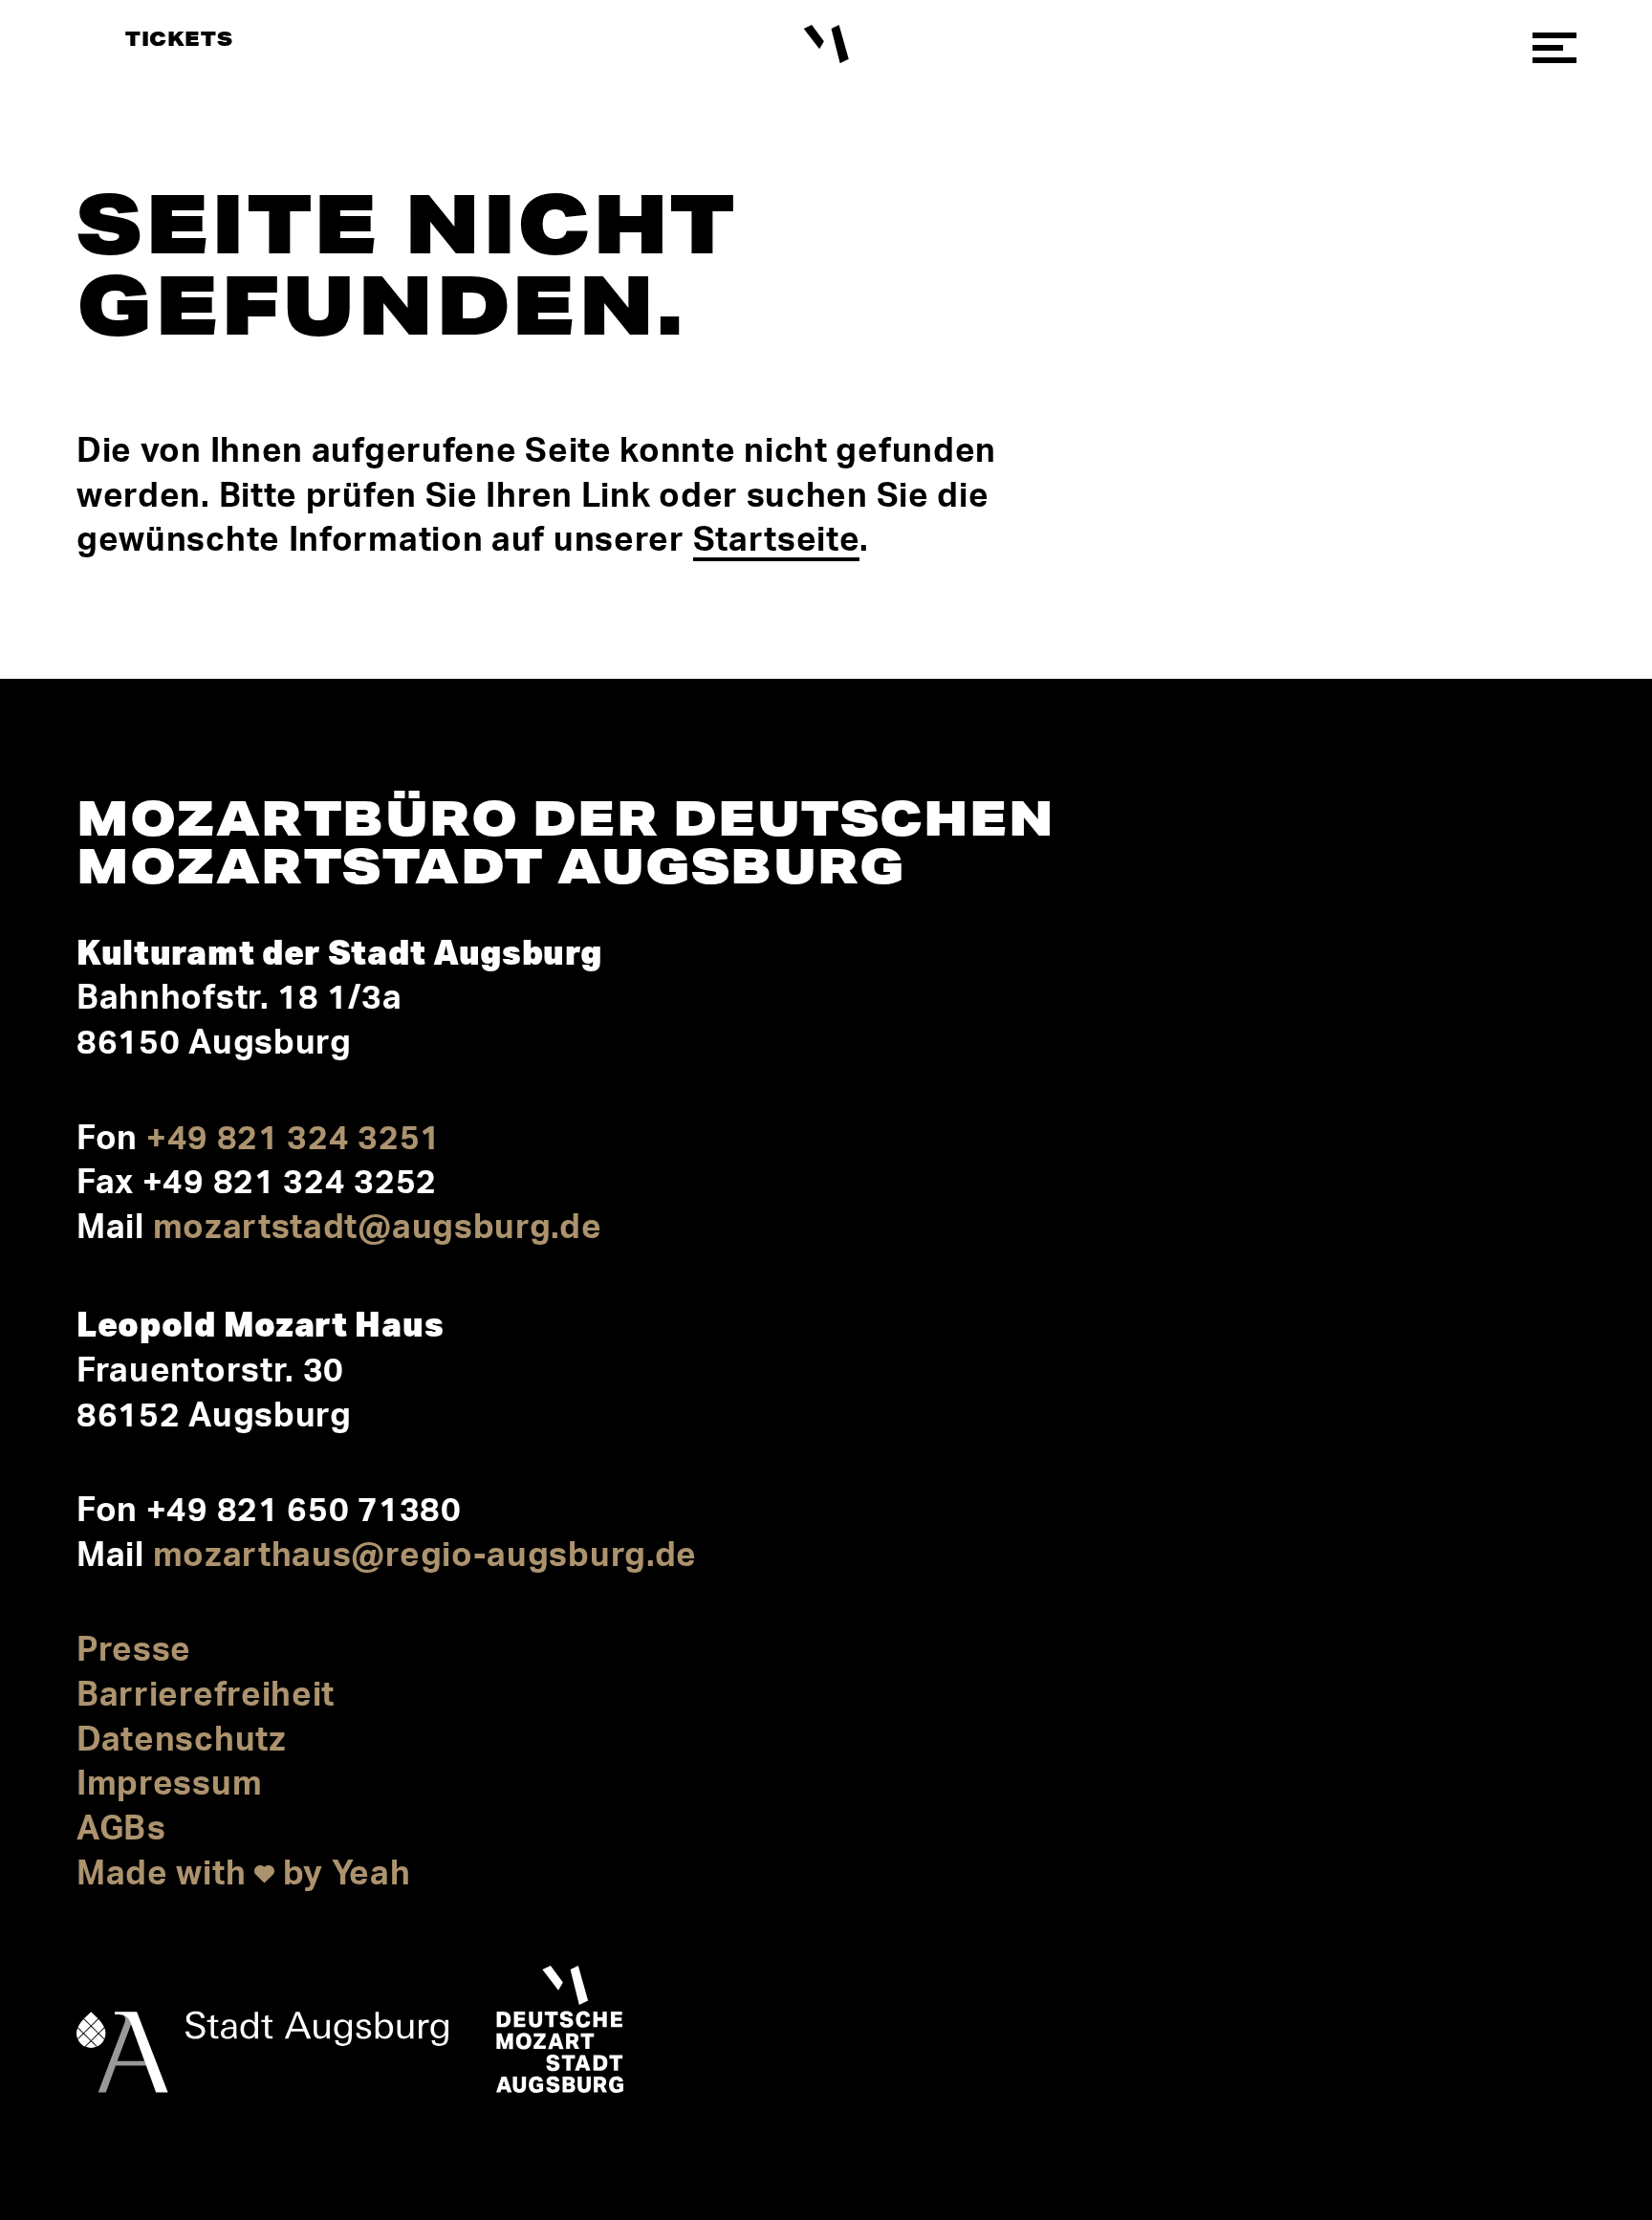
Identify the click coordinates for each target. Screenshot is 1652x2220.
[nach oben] (1545, 2035)
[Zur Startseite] (826, 44)
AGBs (121, 1829)
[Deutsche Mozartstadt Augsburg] (560, 2035)
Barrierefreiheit (206, 1696)
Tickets (179, 38)
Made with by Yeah (244, 1874)
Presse (134, 1651)
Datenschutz (182, 1741)
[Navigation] (1554, 48)
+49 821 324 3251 (293, 1139)
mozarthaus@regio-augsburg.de (425, 1556)
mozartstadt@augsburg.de (378, 1228)
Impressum (169, 1785)
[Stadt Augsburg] (262, 2035)
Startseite (776, 541)
